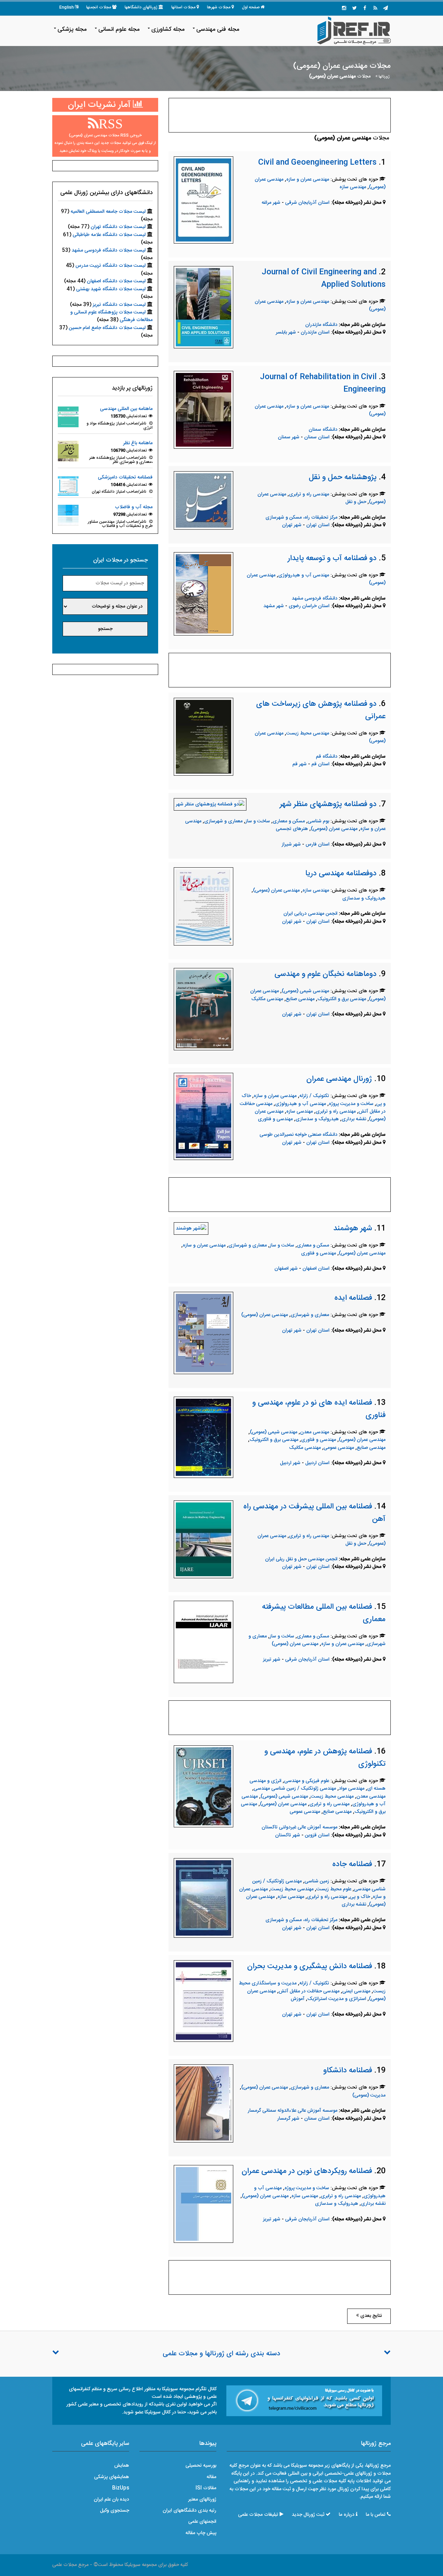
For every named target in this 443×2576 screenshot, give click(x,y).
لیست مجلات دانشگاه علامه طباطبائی (109, 235)
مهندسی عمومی (339, 1448)
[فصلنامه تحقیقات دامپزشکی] (68, 485)
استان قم (321, 764)
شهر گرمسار (288, 2119)
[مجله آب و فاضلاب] (68, 515)
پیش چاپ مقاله (201, 2533)
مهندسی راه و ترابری (309, 494)
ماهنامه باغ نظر (138, 443)
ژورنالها (384, 77)
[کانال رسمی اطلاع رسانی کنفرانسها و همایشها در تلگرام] (304, 2401)
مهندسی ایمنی (356, 1991)
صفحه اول (251, 7)
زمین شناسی (317, 1881)
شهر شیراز (291, 844)
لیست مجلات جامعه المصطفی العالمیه (108, 212)
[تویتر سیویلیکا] (354, 9)
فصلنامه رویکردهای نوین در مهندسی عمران (307, 2171)
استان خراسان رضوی (310, 606)
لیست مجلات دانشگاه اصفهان (116, 281)
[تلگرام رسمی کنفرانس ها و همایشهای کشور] (386, 9)
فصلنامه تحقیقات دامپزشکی (125, 477)
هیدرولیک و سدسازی (364, 898)
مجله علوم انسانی (119, 29)
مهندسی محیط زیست (308, 733)
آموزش (298, 1999)
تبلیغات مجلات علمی (258, 2515)
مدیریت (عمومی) (369, 2095)
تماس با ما (376, 2515)
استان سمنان (318, 437)
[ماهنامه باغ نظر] (68, 451)
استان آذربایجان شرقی (308, 203)
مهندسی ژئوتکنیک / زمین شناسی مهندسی (295, 1789)
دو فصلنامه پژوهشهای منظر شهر (328, 804)
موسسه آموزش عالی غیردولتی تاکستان (300, 1827)
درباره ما (347, 2515)
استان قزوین (318, 1835)
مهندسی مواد (352, 1789)
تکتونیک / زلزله (314, 1096)
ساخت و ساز (258, 821)
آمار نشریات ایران (100, 105)
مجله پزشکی (72, 29)
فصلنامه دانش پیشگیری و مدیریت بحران (310, 1966)
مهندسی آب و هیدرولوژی (304, 575)
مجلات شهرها (219, 7)
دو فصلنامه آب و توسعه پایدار (332, 558)
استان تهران (319, 525)
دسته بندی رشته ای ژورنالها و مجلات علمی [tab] (221, 2354)
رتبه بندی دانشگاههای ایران (189, 2511)
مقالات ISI (206, 2488)
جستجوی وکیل (115, 2511)
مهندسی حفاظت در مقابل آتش (309, 1991)
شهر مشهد (274, 606)
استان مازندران (316, 332)
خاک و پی (360, 1897)
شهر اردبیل (290, 1463)
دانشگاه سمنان (323, 430)
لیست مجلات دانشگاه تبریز (119, 305)
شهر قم (300, 764)
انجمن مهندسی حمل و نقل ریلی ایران (301, 1559)
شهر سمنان (289, 437)
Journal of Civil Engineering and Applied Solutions (324, 278)
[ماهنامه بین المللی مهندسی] (68, 417)
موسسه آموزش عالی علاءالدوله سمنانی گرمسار (293, 2111)
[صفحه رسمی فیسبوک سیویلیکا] (365, 9)
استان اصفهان (317, 1269)
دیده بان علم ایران (111, 2500)
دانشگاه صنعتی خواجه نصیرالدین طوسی (299, 1135)
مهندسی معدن (315, 1432)
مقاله (211, 2477)
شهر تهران (292, 525)
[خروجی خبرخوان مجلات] (375, 9)
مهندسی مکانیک (267, 999)
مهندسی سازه (353, 187)
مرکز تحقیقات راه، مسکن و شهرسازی (301, 518)
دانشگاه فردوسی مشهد (315, 599)
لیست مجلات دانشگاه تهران (118, 227)
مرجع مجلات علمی (70, 2565)
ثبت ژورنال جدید (308, 2515)
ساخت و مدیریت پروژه (351, 1104)
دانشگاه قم (327, 757)
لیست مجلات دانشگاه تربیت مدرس (111, 266)
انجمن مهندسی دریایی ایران (310, 914)
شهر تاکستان (288, 1835)
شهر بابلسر (286, 332)
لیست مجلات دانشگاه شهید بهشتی (111, 289)
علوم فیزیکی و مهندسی (307, 1781)
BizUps (121, 2488)
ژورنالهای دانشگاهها (141, 7)
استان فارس (318, 844)
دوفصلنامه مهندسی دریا (341, 874)
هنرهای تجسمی (292, 829)
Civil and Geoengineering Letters (317, 163)
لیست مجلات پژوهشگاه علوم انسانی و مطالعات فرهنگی (111, 316)
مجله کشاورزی (168, 29)
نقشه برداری (354, 1119)
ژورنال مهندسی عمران (339, 1079)
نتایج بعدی (370, 2316)
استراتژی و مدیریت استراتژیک (337, 1999)
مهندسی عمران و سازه (308, 180)
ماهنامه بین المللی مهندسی (126, 409)
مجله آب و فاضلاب (134, 507)
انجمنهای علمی (202, 2522)
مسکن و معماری (289, 821)
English (66, 7)
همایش (122, 2466)
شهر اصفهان (286, 1269)
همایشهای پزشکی (112, 2477)
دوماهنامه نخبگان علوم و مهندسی (326, 974)
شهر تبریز (272, 1660)
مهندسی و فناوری (275, 1119)
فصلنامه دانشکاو (348, 2071)
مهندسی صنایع (300, 999)
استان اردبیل (318, 1463)
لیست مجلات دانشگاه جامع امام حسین (107, 328)
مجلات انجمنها (99, 7)
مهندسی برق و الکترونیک (342, 999)
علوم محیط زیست (334, 1889)
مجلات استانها (183, 7)
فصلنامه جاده (352, 1864)
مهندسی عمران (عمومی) (334, 829)
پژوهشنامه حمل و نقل (343, 477)
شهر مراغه (271, 203)
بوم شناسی (318, 821)
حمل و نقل (356, 502)
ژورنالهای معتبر (202, 2500)
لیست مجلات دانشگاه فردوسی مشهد (109, 250)
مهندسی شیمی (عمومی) (305, 991)
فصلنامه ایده (353, 1298)
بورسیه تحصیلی (201, 2466)
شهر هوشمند (353, 1228)
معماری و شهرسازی (223, 821)
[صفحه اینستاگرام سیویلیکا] (344, 9)
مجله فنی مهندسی (218, 29)
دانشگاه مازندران (321, 325)
